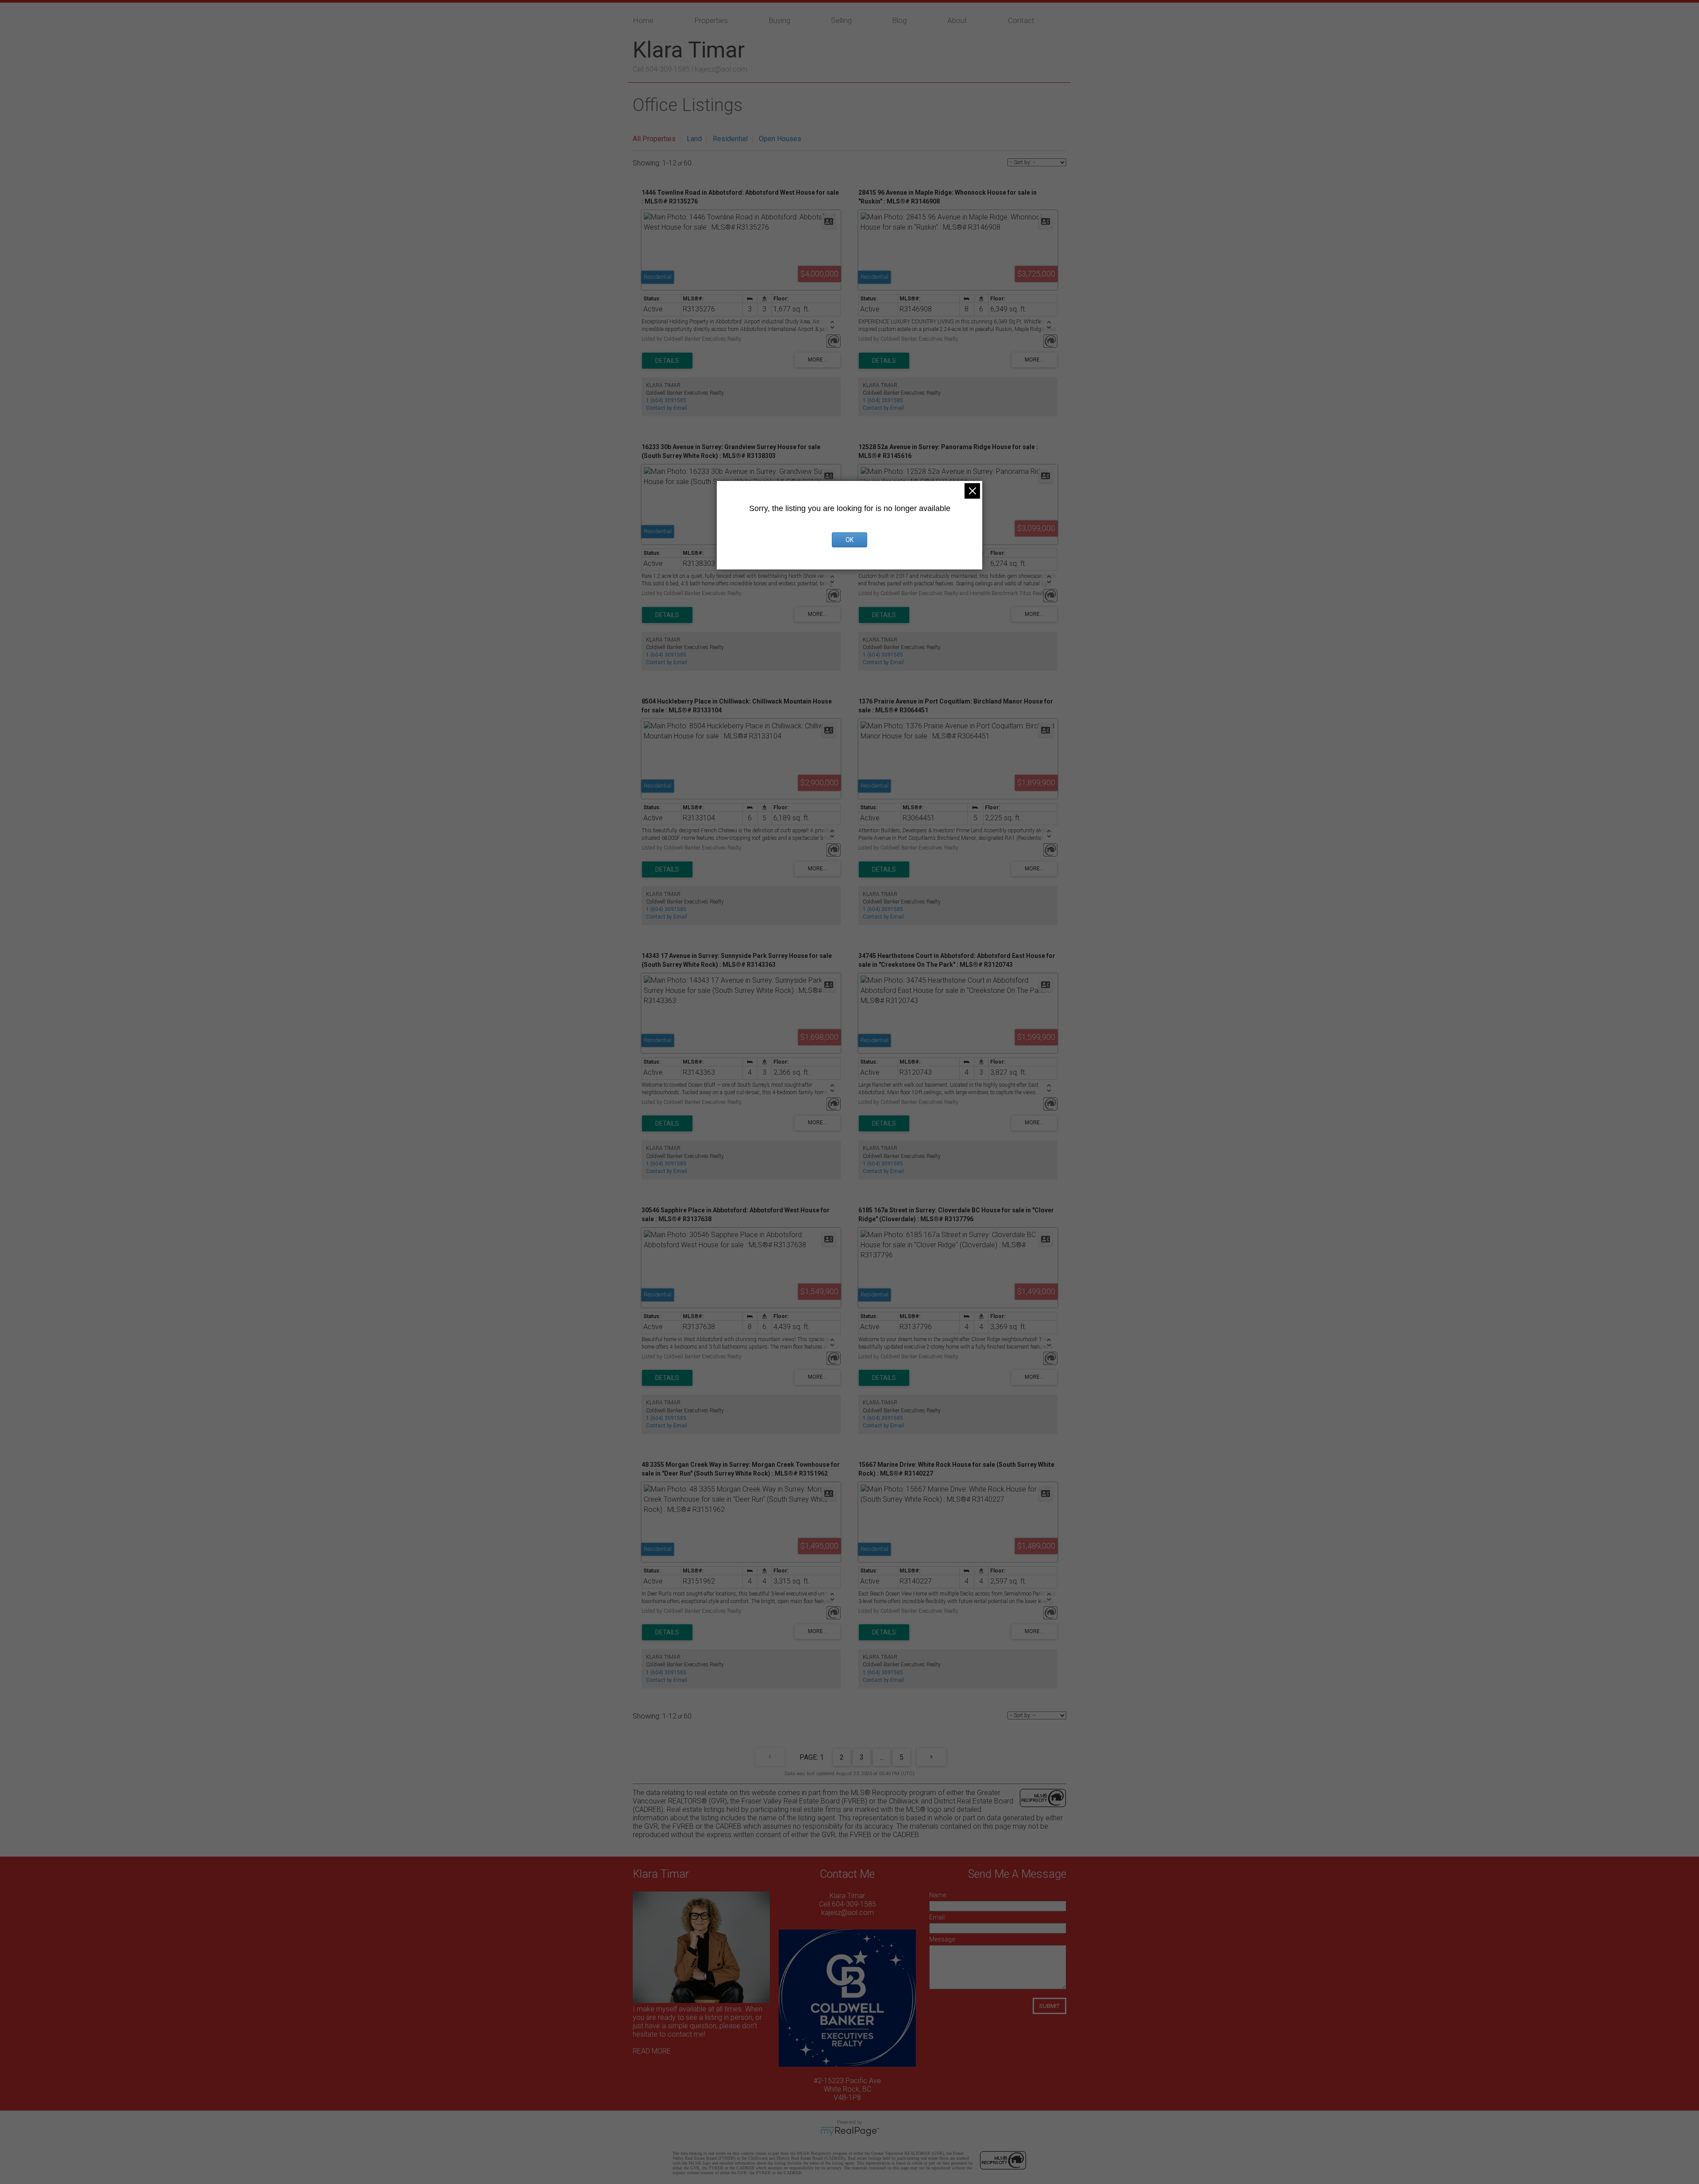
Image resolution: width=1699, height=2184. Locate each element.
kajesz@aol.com (721, 69)
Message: (943, 1939)
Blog (899, 20)
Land (694, 139)
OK (849, 540)
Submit (1049, 2006)
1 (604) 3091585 (666, 400)
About (957, 20)
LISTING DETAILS (667, 361)
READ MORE (652, 2051)
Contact (1021, 20)
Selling (841, 20)
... (882, 1757)
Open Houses (780, 139)
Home (643, 20)
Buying (779, 20)
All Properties (654, 139)
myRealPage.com (850, 2131)
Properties (711, 20)
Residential (730, 139)
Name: (938, 1895)
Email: (938, 1917)
